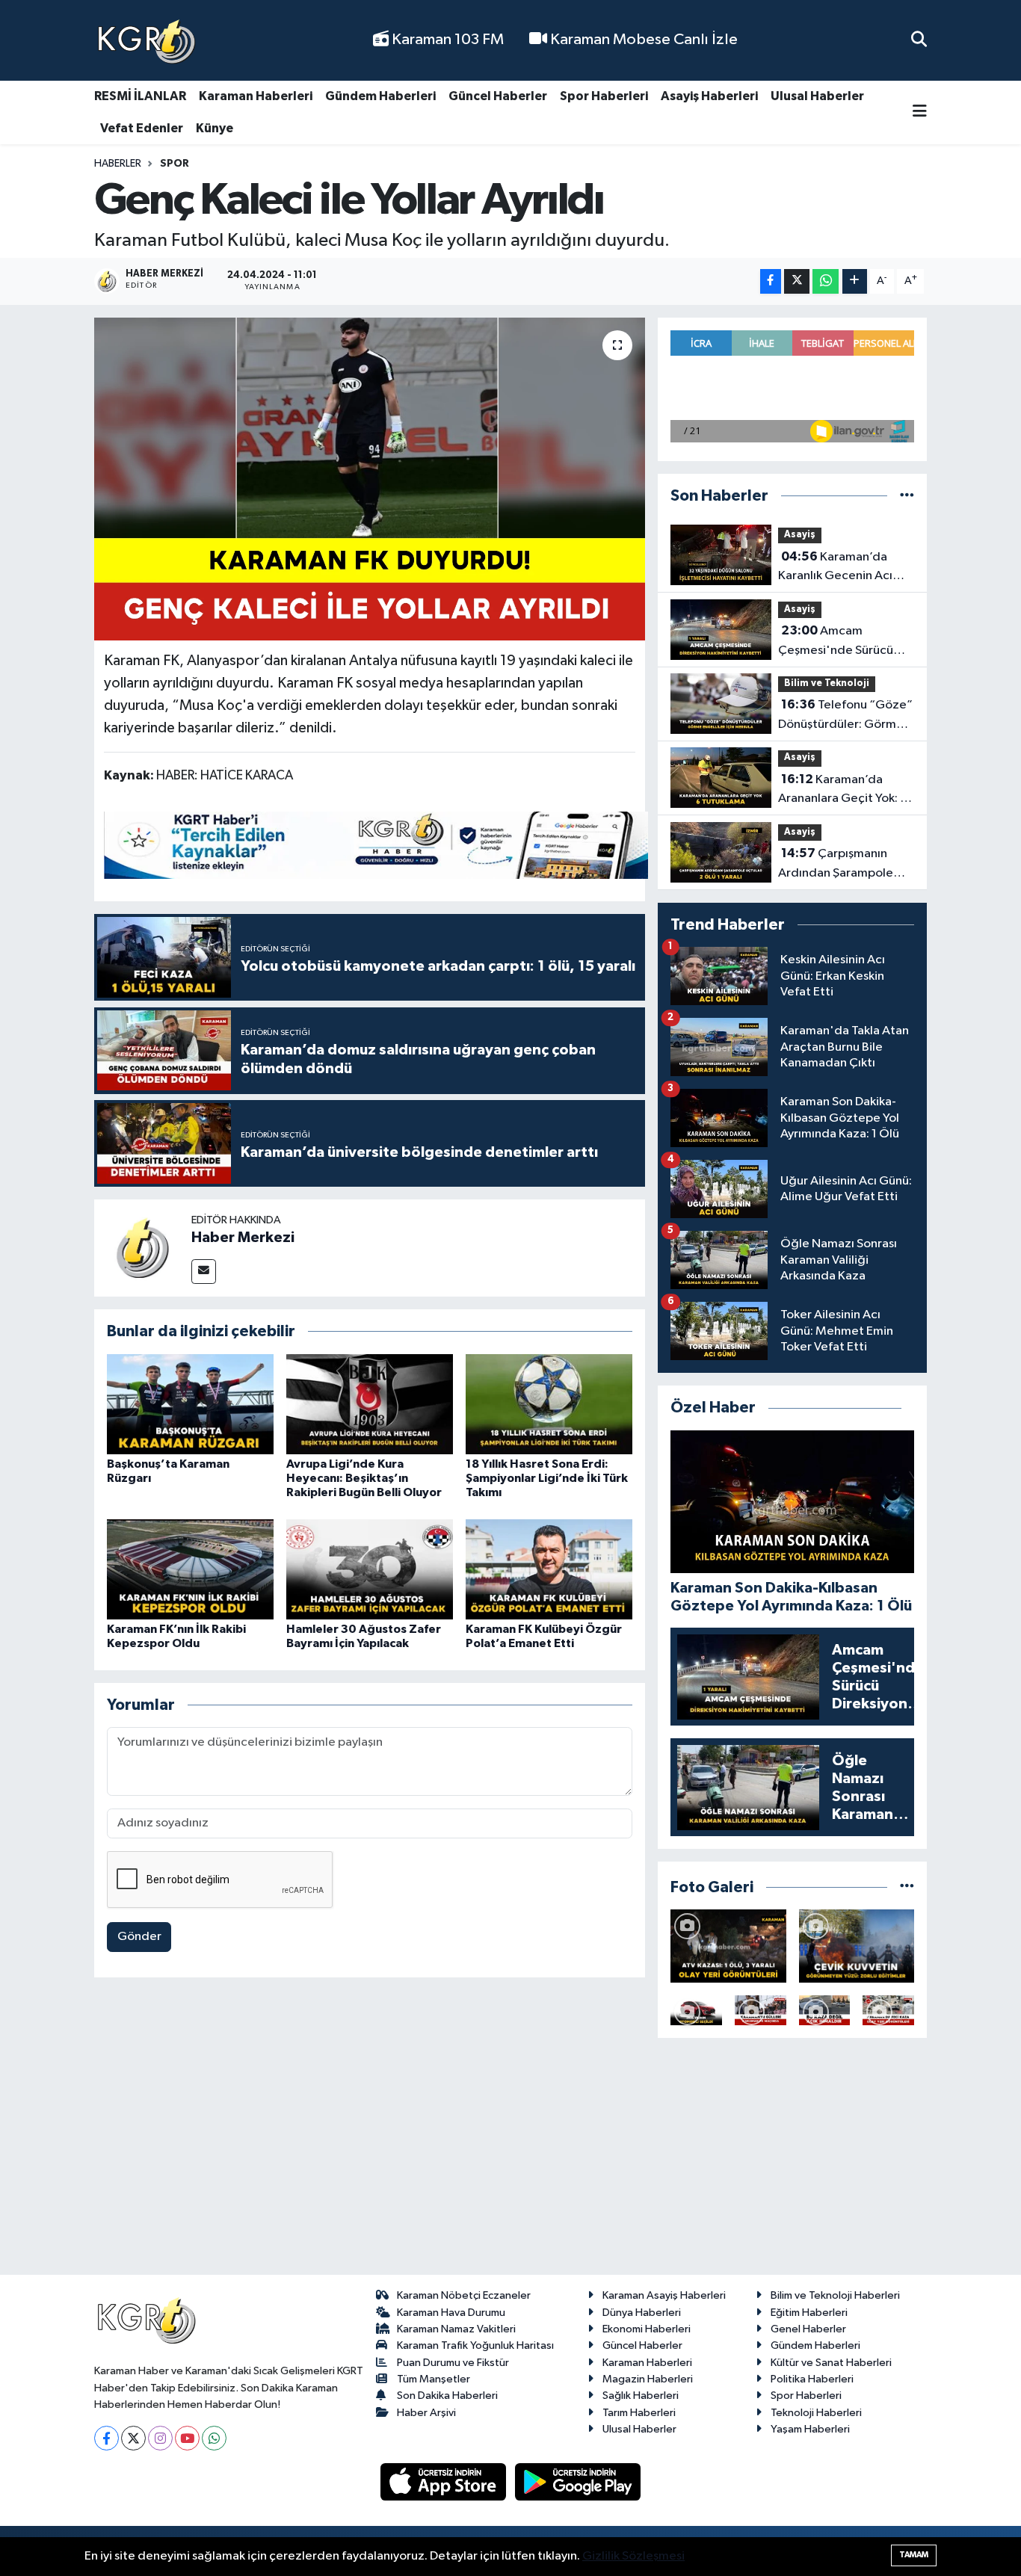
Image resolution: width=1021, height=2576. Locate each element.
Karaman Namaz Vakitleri (456, 2329)
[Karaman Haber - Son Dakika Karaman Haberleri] (146, 41)
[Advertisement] (510, 2163)
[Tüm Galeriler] (907, 1887)
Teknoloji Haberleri (816, 2413)
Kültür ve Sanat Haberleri (831, 2363)
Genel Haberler (808, 2329)
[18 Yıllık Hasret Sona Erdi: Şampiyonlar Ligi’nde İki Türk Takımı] (549, 1404)
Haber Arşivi (426, 2413)
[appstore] (445, 2481)
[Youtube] (187, 2438)
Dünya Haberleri (642, 2313)
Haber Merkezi (243, 1238)
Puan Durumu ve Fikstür (453, 2363)
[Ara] (919, 40)
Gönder (139, 1937)
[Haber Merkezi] (143, 1248)
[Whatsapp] (214, 2438)
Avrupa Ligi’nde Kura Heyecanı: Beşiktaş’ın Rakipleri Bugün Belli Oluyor (364, 1478)
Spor (175, 164)
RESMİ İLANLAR (140, 96)
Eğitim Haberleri (809, 2313)
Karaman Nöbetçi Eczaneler (464, 2295)
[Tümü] (907, 496)
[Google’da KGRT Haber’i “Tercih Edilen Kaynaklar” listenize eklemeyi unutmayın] (376, 845)
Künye (215, 128)
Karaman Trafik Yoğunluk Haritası (475, 2345)
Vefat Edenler (142, 128)
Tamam (914, 2555)
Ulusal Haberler (817, 96)
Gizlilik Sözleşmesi (633, 2556)
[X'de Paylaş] (797, 281)
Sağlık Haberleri (641, 2396)
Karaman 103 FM (446, 40)
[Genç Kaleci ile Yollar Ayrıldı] (370, 479)
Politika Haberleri (812, 2379)
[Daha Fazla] (855, 281)
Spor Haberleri (604, 96)
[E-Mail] (204, 1272)
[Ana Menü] (920, 112)
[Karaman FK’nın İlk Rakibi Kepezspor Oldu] (190, 1569)
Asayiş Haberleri (709, 96)
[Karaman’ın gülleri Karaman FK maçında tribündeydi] (761, 2010)
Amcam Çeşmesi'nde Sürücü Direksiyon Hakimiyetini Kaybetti (843, 642)
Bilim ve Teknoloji (827, 683)
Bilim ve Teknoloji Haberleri (835, 2295)
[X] (133, 2438)
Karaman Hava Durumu (451, 2313)
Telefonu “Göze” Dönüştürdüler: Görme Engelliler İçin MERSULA (845, 716)
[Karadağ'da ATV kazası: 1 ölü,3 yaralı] (728, 1946)
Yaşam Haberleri (810, 2429)
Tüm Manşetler (434, 2379)
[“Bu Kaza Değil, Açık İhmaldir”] (825, 2010)
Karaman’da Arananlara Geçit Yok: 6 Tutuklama (843, 791)
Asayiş (800, 535)
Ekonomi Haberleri (647, 2329)
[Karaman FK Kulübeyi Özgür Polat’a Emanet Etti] (549, 1569)
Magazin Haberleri (648, 2379)
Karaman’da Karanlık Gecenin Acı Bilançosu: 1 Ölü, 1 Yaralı (843, 568)
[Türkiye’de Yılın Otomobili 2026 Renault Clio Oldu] (696, 2010)
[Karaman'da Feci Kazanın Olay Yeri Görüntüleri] (888, 2010)
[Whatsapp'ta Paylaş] (826, 281)
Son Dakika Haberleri (447, 2396)
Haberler (118, 164)
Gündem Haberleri (380, 96)
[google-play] (578, 2481)
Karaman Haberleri (256, 96)
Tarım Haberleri (639, 2413)
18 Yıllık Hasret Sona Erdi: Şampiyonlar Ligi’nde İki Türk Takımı (547, 1478)
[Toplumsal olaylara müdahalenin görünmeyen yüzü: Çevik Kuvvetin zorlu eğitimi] (857, 1946)
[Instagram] (160, 2438)
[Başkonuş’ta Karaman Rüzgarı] (190, 1404)
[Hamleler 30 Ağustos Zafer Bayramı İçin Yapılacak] (370, 1569)
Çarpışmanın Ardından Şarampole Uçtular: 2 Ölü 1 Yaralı (836, 865)
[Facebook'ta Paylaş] (771, 281)
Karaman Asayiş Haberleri (664, 2295)
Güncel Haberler (498, 96)
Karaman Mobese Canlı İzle (642, 40)
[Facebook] (107, 2438)
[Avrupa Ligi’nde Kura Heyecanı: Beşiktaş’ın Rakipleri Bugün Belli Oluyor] (370, 1404)
